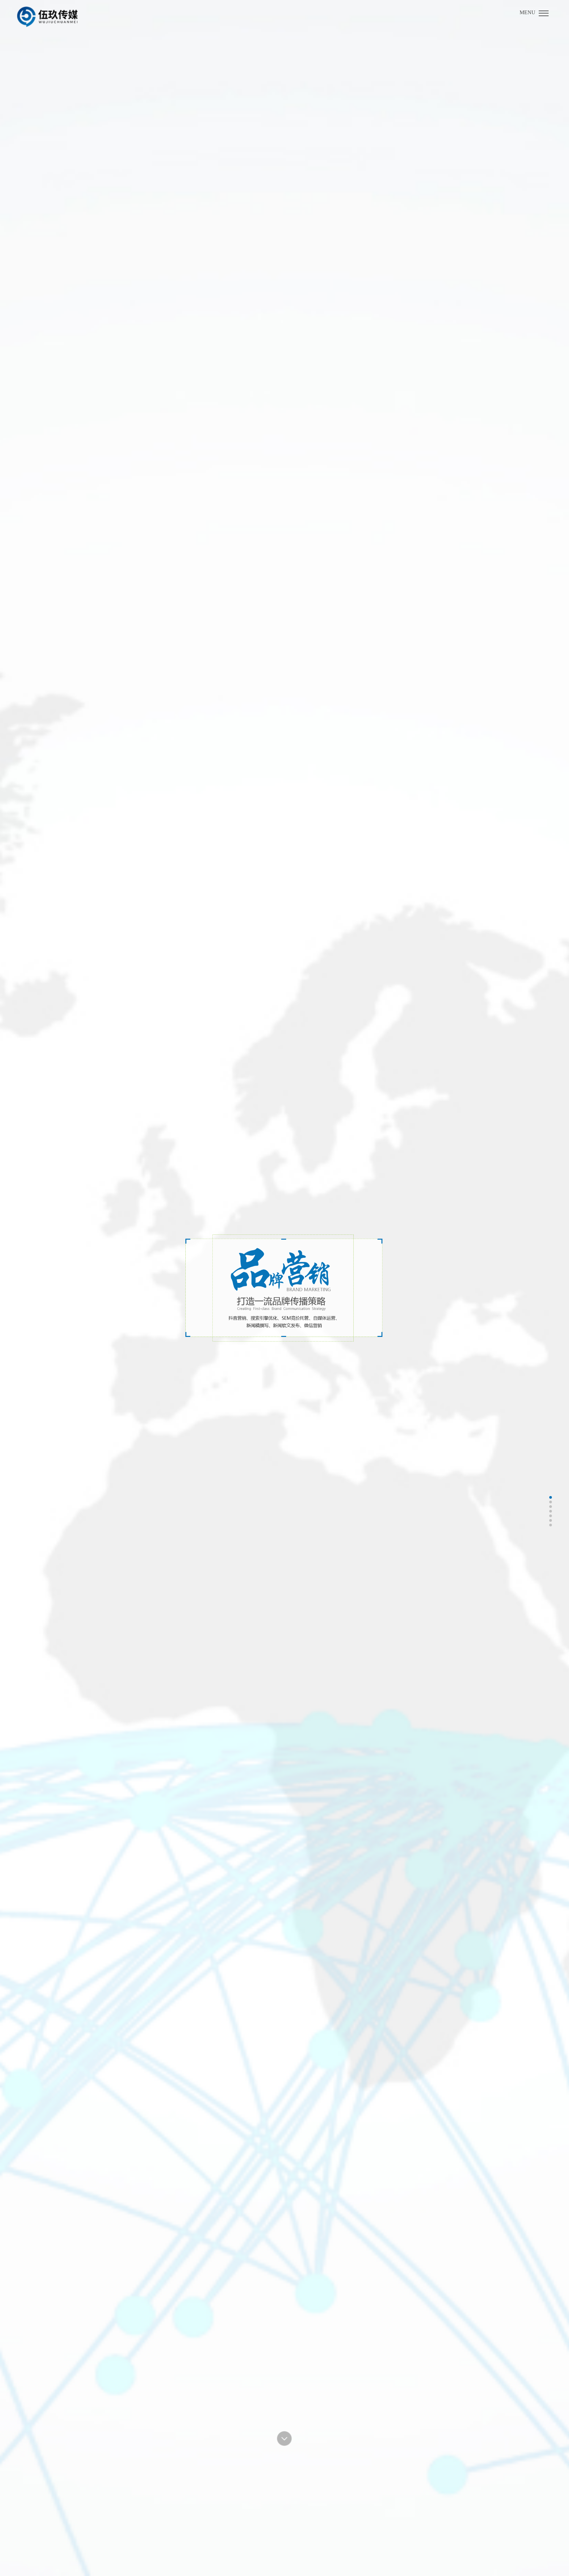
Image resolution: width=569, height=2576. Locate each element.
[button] (284, 2439)
